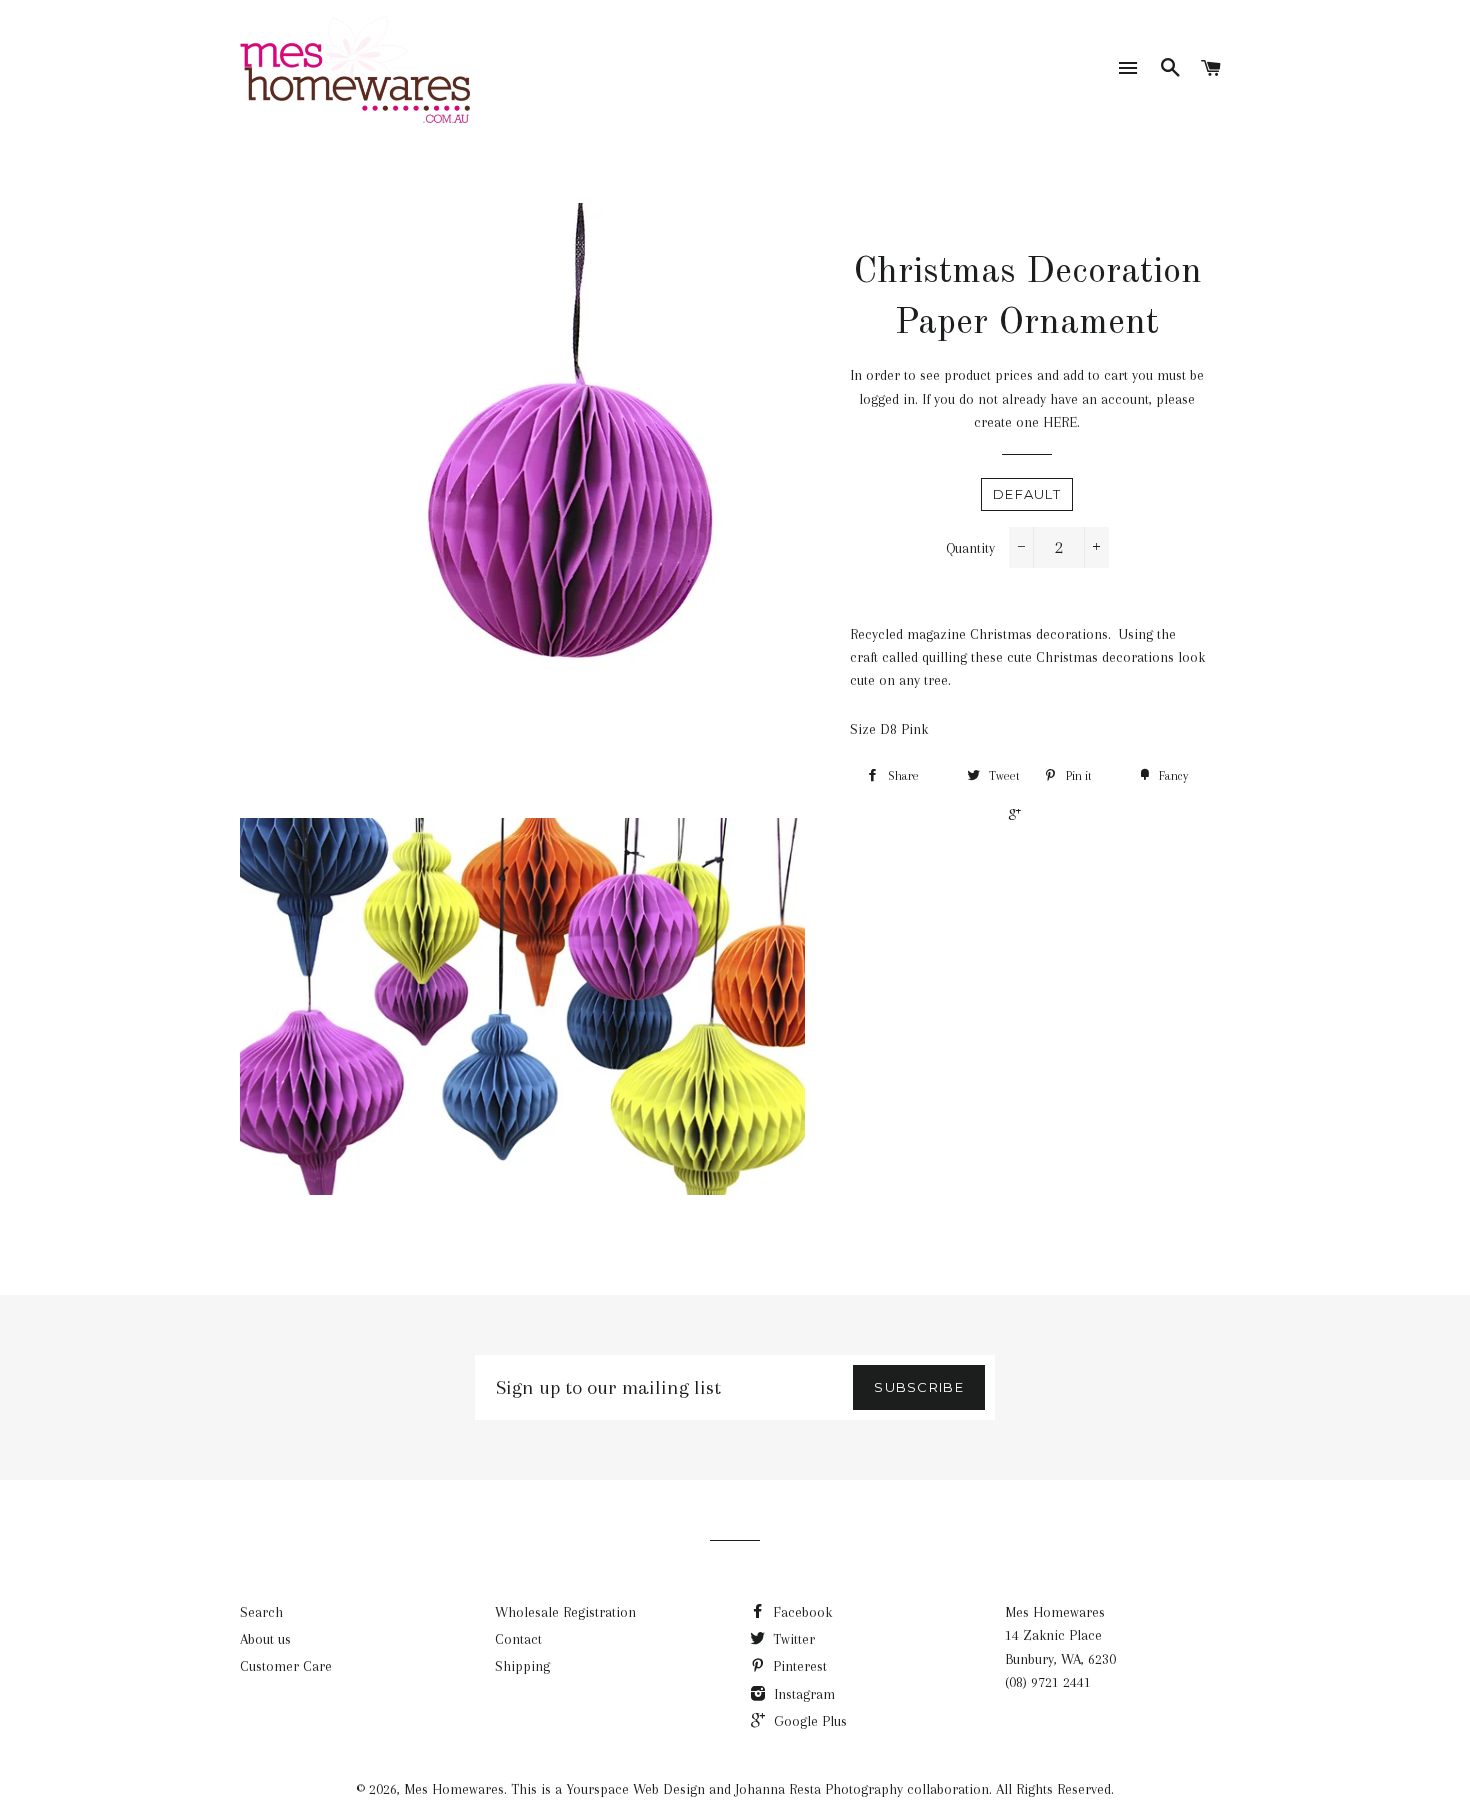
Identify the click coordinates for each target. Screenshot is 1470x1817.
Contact (518, 1639)
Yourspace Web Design (635, 1789)
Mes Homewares (454, 1789)
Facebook (800, 1612)
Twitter (792, 1639)
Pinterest (798, 1666)
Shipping (522, 1666)
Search (261, 1612)
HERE (1060, 422)
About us (265, 1639)
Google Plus (808, 1721)
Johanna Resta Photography (819, 1789)
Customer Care (286, 1666)
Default (1027, 494)
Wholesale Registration (565, 1612)
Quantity (970, 548)
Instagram (802, 1694)
